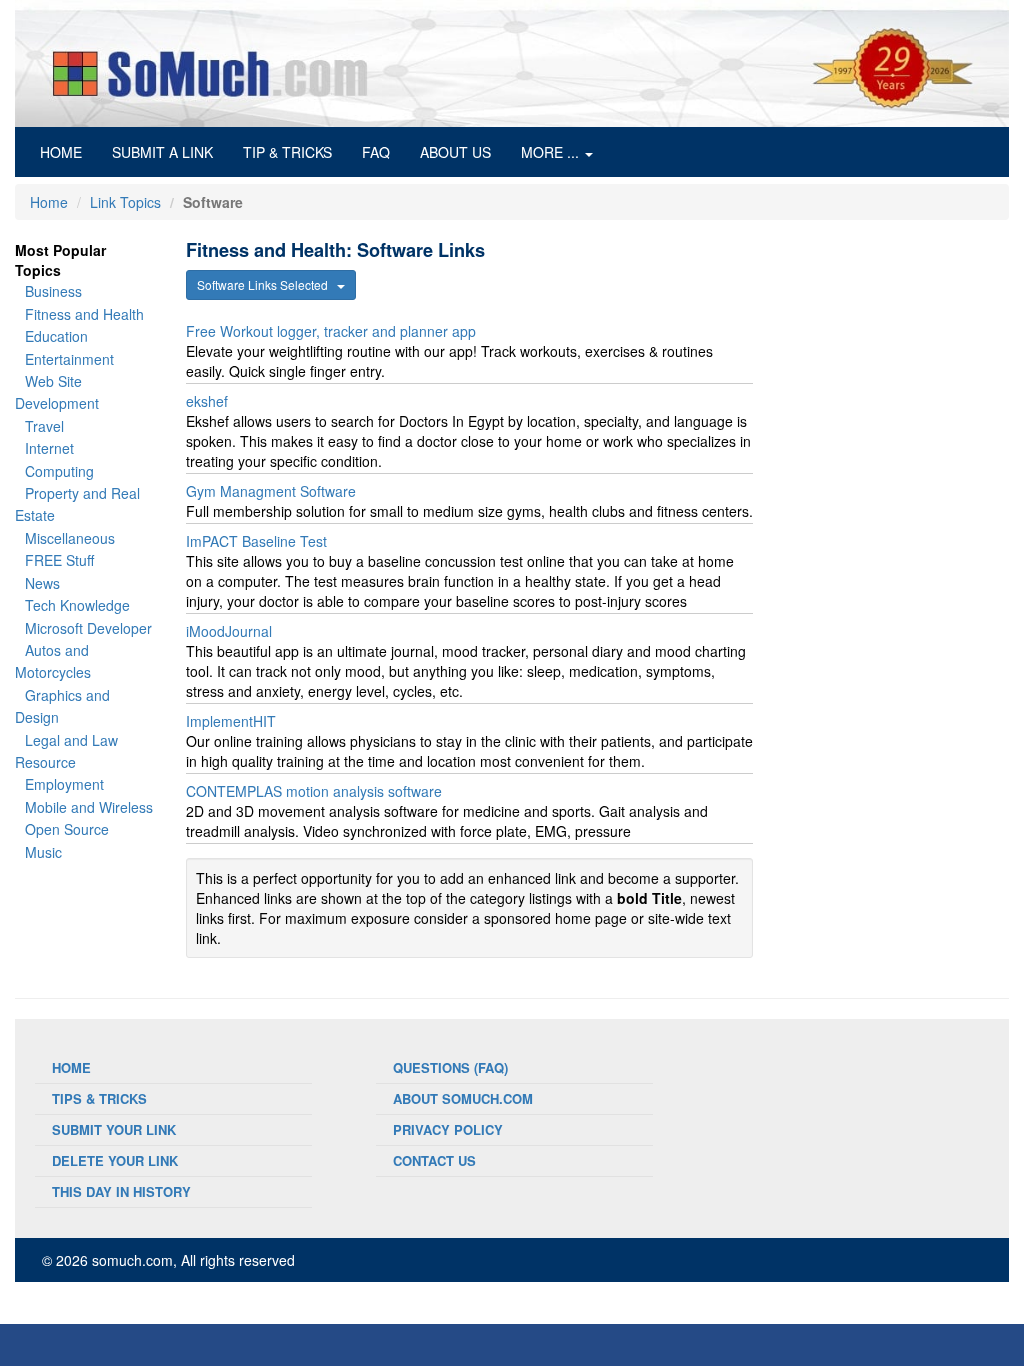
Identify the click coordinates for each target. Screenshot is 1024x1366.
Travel (44, 426)
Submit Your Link (114, 1129)
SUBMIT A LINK (162, 152)
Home (49, 202)
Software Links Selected (267, 284)
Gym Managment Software (271, 491)
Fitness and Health (84, 314)
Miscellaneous (70, 538)
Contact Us (434, 1160)
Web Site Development (57, 392)
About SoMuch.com (463, 1098)
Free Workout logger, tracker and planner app (331, 331)
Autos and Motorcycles (53, 661)
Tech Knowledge (77, 605)
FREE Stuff (59, 560)
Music (43, 852)
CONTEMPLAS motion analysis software (314, 791)
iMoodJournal (229, 631)
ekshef (207, 401)
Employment (64, 784)
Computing (59, 471)
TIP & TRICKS (287, 152)
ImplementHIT (231, 721)
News (42, 583)
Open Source (67, 829)
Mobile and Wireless (89, 807)
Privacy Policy (448, 1129)
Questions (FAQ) (450, 1067)
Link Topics (125, 202)
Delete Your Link (115, 1160)
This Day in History (121, 1191)
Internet (49, 448)
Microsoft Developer (88, 628)
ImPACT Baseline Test (256, 541)
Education (56, 336)
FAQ (376, 152)
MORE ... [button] (552, 152)
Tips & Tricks (99, 1098)
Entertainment (69, 359)
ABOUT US (455, 152)
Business (53, 291)
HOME (68, 151)
